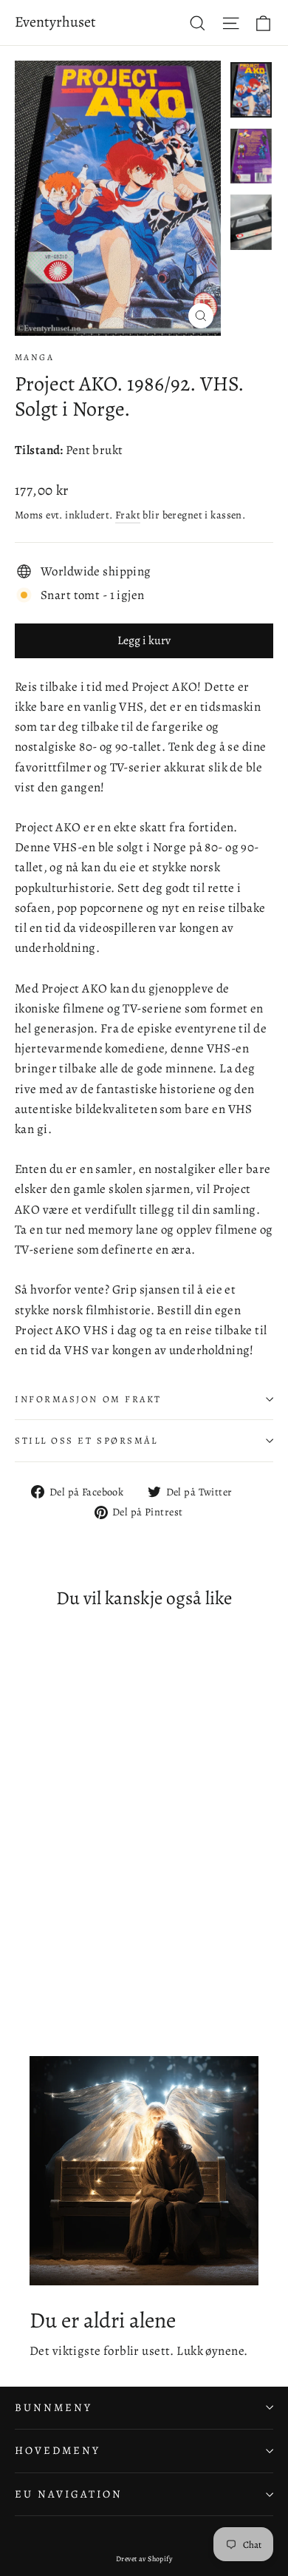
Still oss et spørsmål (86, 1440)
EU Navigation (69, 2494)
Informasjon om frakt (88, 1399)
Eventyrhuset (55, 22)
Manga (34, 357)
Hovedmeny (57, 2450)
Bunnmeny (54, 2407)
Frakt (128, 515)
